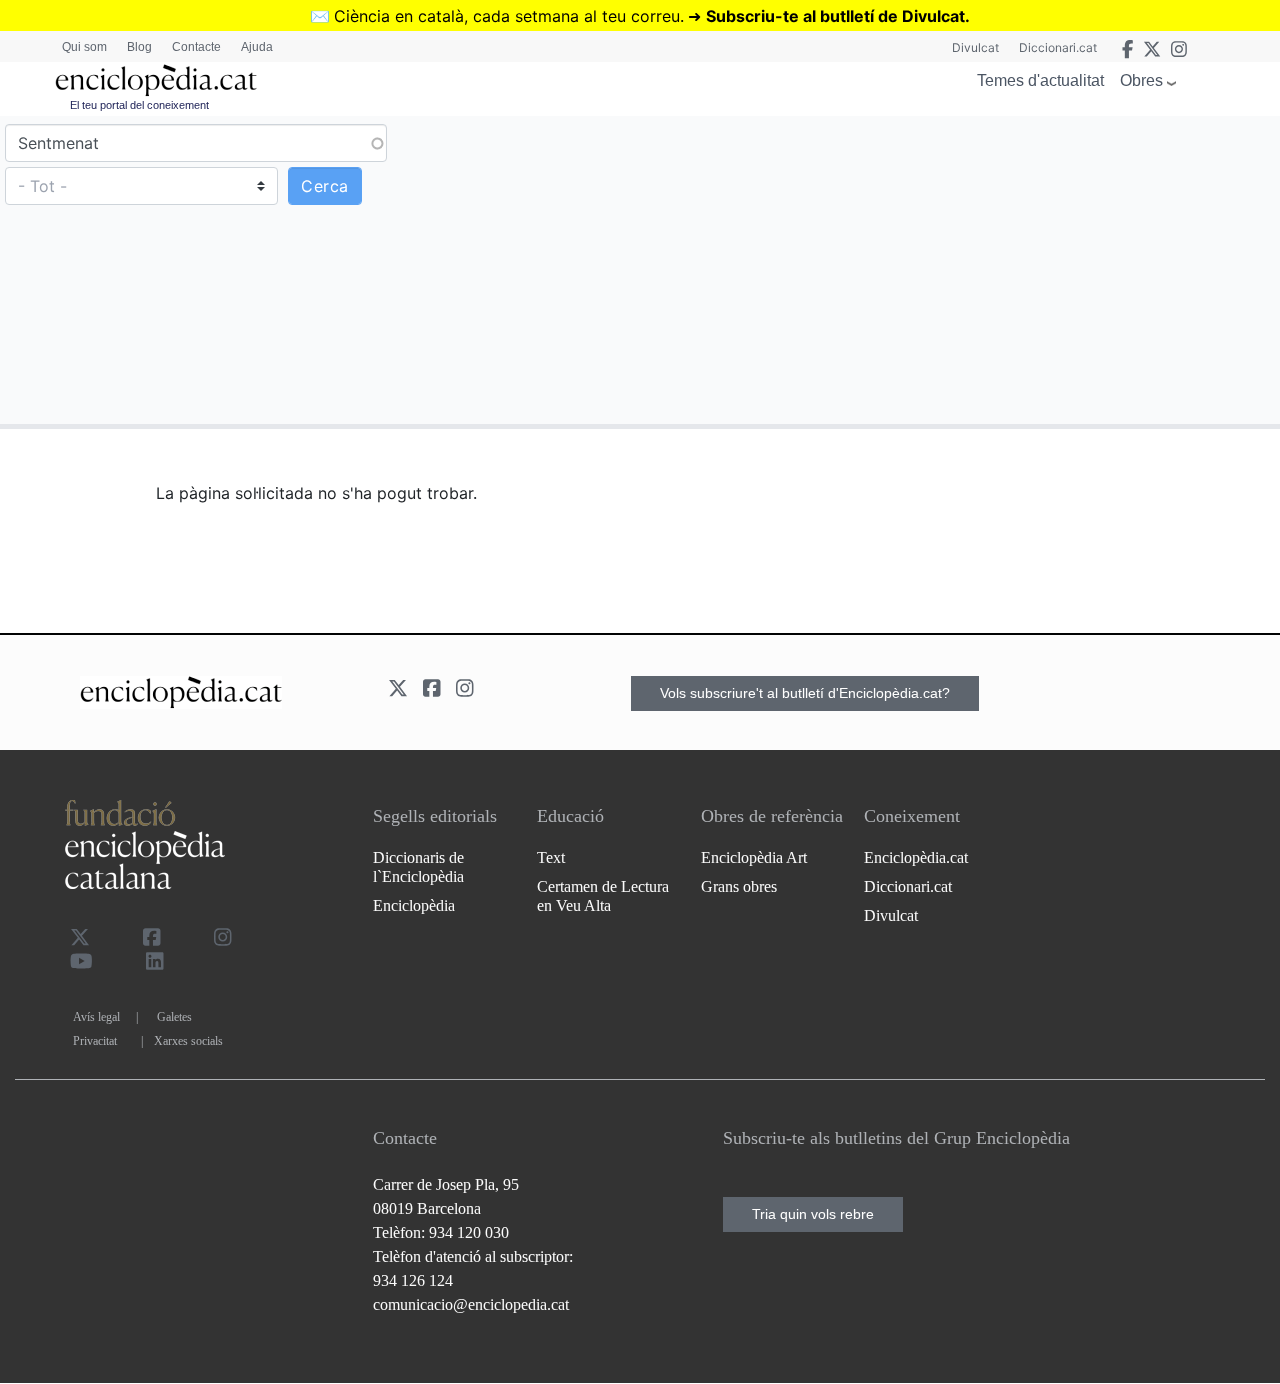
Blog (139, 47)
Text (551, 857)
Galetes (174, 1017)
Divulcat (975, 47)
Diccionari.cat (1058, 47)
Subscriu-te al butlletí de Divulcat (835, 16)
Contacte (196, 47)
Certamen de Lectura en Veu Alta (603, 896)
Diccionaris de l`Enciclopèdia (418, 867)
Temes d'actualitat (1040, 80)
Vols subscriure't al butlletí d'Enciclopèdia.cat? (805, 693)
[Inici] (156, 80)
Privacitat (95, 1041)
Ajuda (257, 47)
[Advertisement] (957, 269)
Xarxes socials (188, 1041)
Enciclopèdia (414, 905)
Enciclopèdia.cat (916, 857)
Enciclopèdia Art (754, 857)
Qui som (84, 47)
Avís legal (96, 1017)
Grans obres (739, 886)
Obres (1141, 80)
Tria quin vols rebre (813, 1214)
